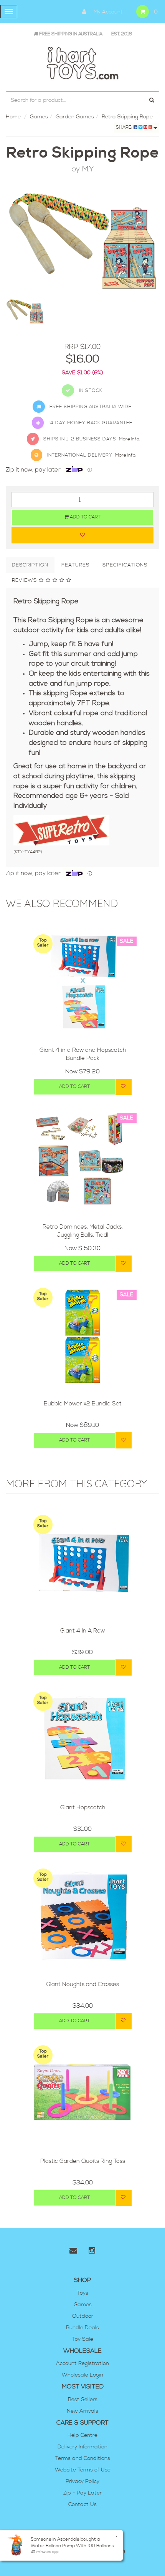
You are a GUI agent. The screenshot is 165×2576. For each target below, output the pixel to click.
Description (30, 565)
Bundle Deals (82, 2328)
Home (13, 117)
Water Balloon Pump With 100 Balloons (72, 2546)
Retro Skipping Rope (127, 117)
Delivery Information (82, 2447)
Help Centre (82, 2435)
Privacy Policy (82, 2481)
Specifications (125, 565)
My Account (107, 12)
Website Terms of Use (83, 2470)
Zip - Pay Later (82, 2493)
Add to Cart (85, 517)
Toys (83, 2293)
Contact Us (82, 2505)
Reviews (25, 580)
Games (39, 117)
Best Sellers (83, 2400)
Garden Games (75, 117)
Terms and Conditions (83, 2458)
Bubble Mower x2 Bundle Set (83, 1404)
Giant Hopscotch (83, 1808)
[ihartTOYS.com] (82, 62)
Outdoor (83, 2316)
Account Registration (82, 2363)
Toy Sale (83, 2339)
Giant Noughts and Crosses (82, 1984)
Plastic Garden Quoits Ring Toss (83, 2161)
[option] (82, 241)
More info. (130, 439)
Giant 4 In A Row (82, 1631)
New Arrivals (82, 2411)
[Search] (152, 100)
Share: (125, 127)
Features (75, 565)
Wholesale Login (82, 2375)
